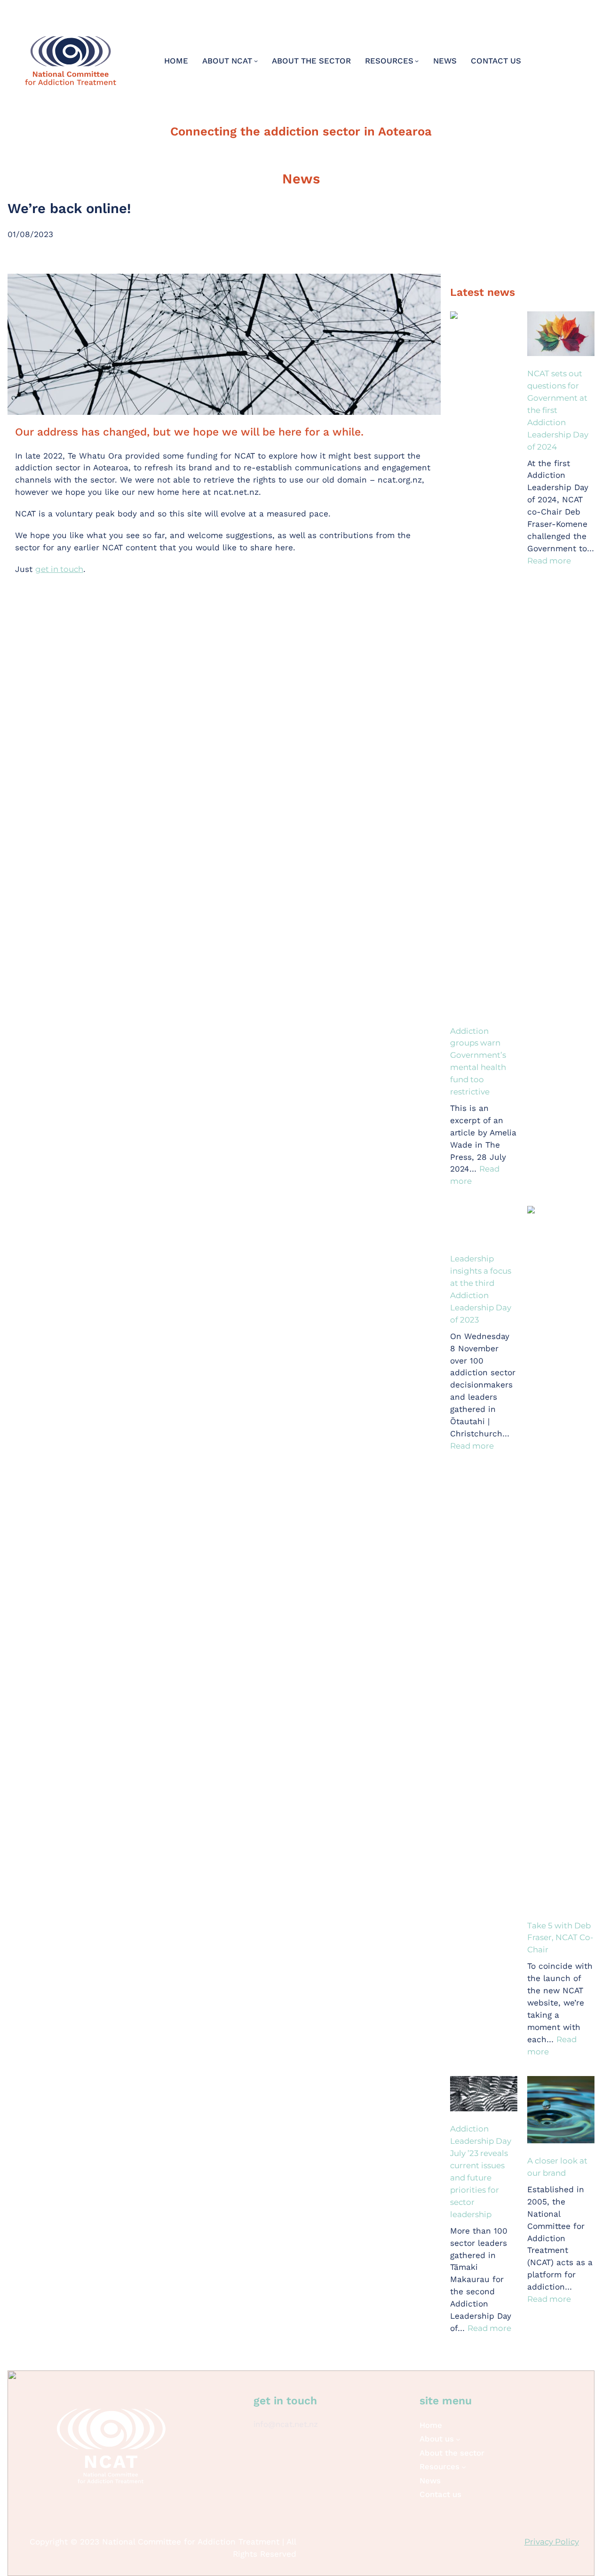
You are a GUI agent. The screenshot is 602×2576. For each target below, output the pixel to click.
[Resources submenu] (417, 61)
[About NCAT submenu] (256, 61)
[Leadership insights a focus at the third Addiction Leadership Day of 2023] (484, 1225)
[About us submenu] (458, 2439)
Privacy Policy (552, 2542)
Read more (549, 561)
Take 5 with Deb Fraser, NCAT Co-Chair (560, 1938)
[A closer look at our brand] (561, 2111)
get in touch (59, 569)
